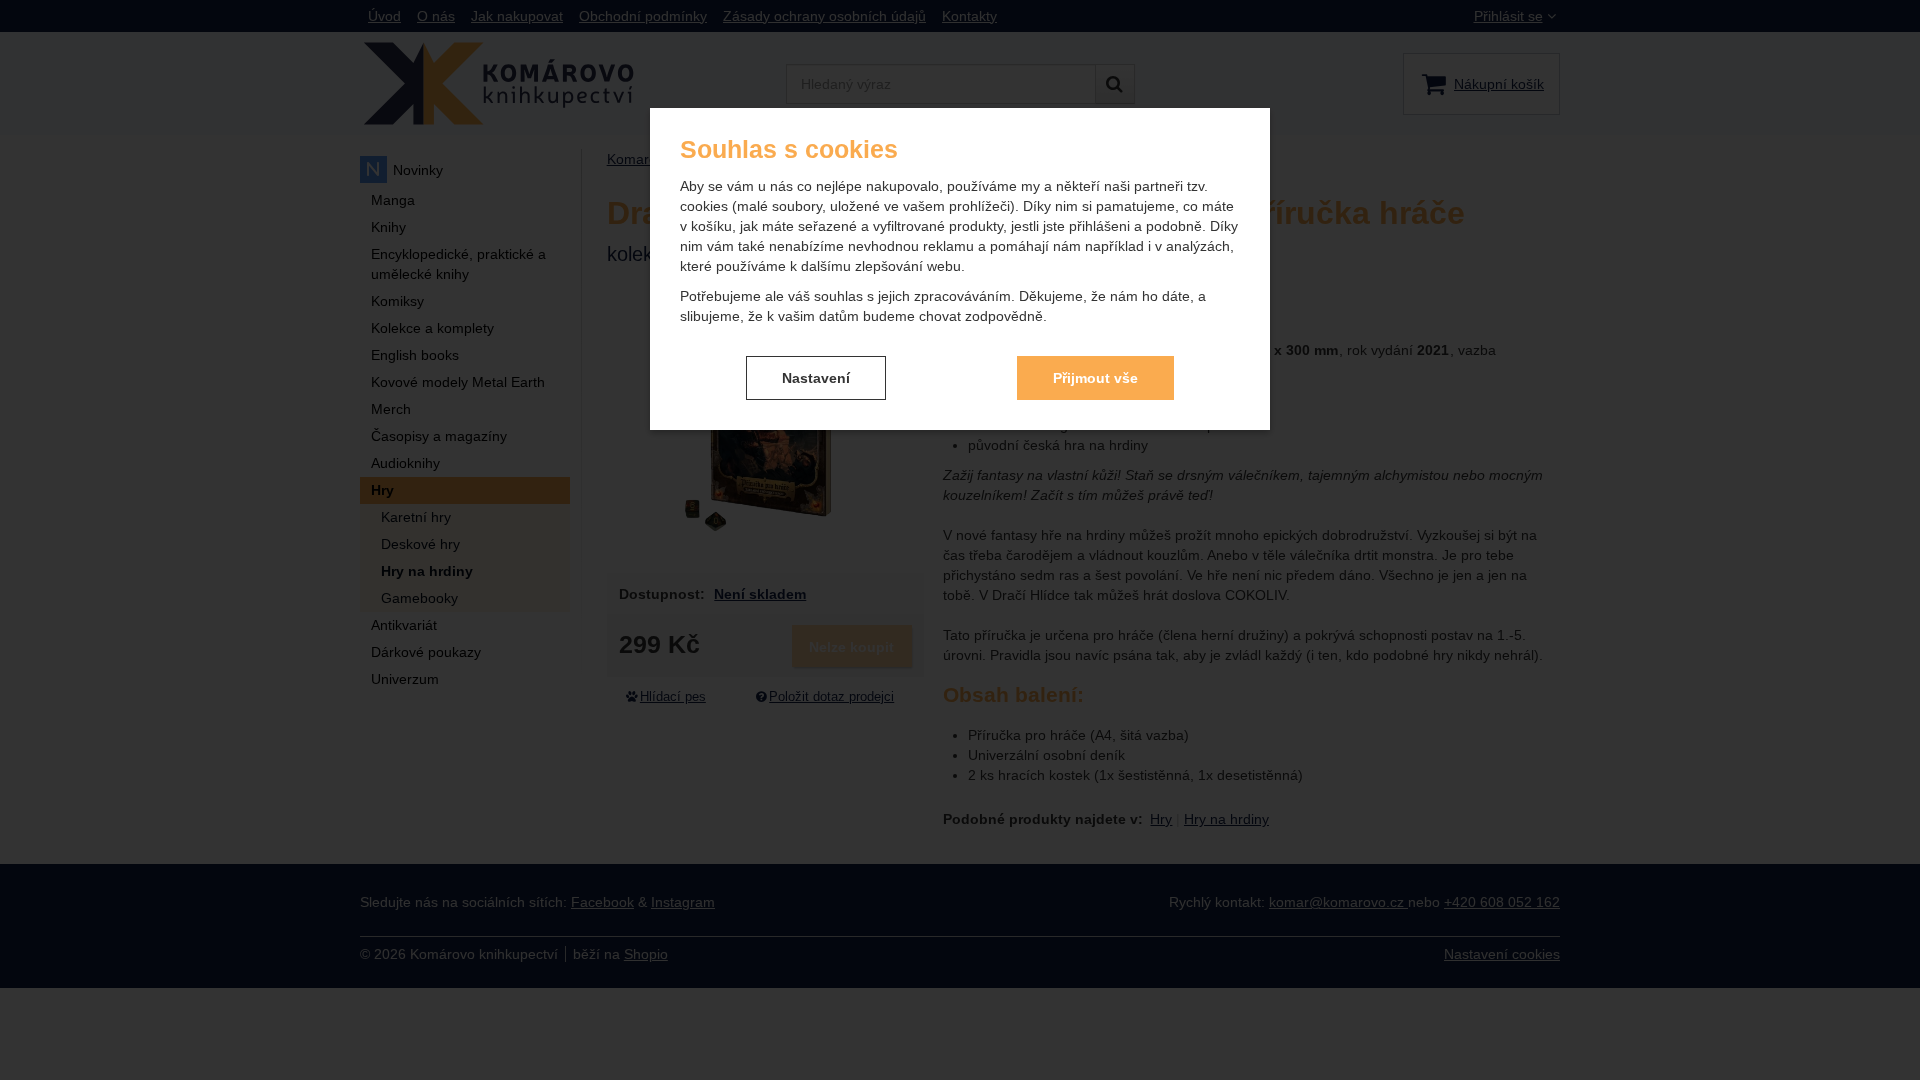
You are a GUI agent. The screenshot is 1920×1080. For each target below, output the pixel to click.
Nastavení (816, 378)
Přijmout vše (1095, 378)
